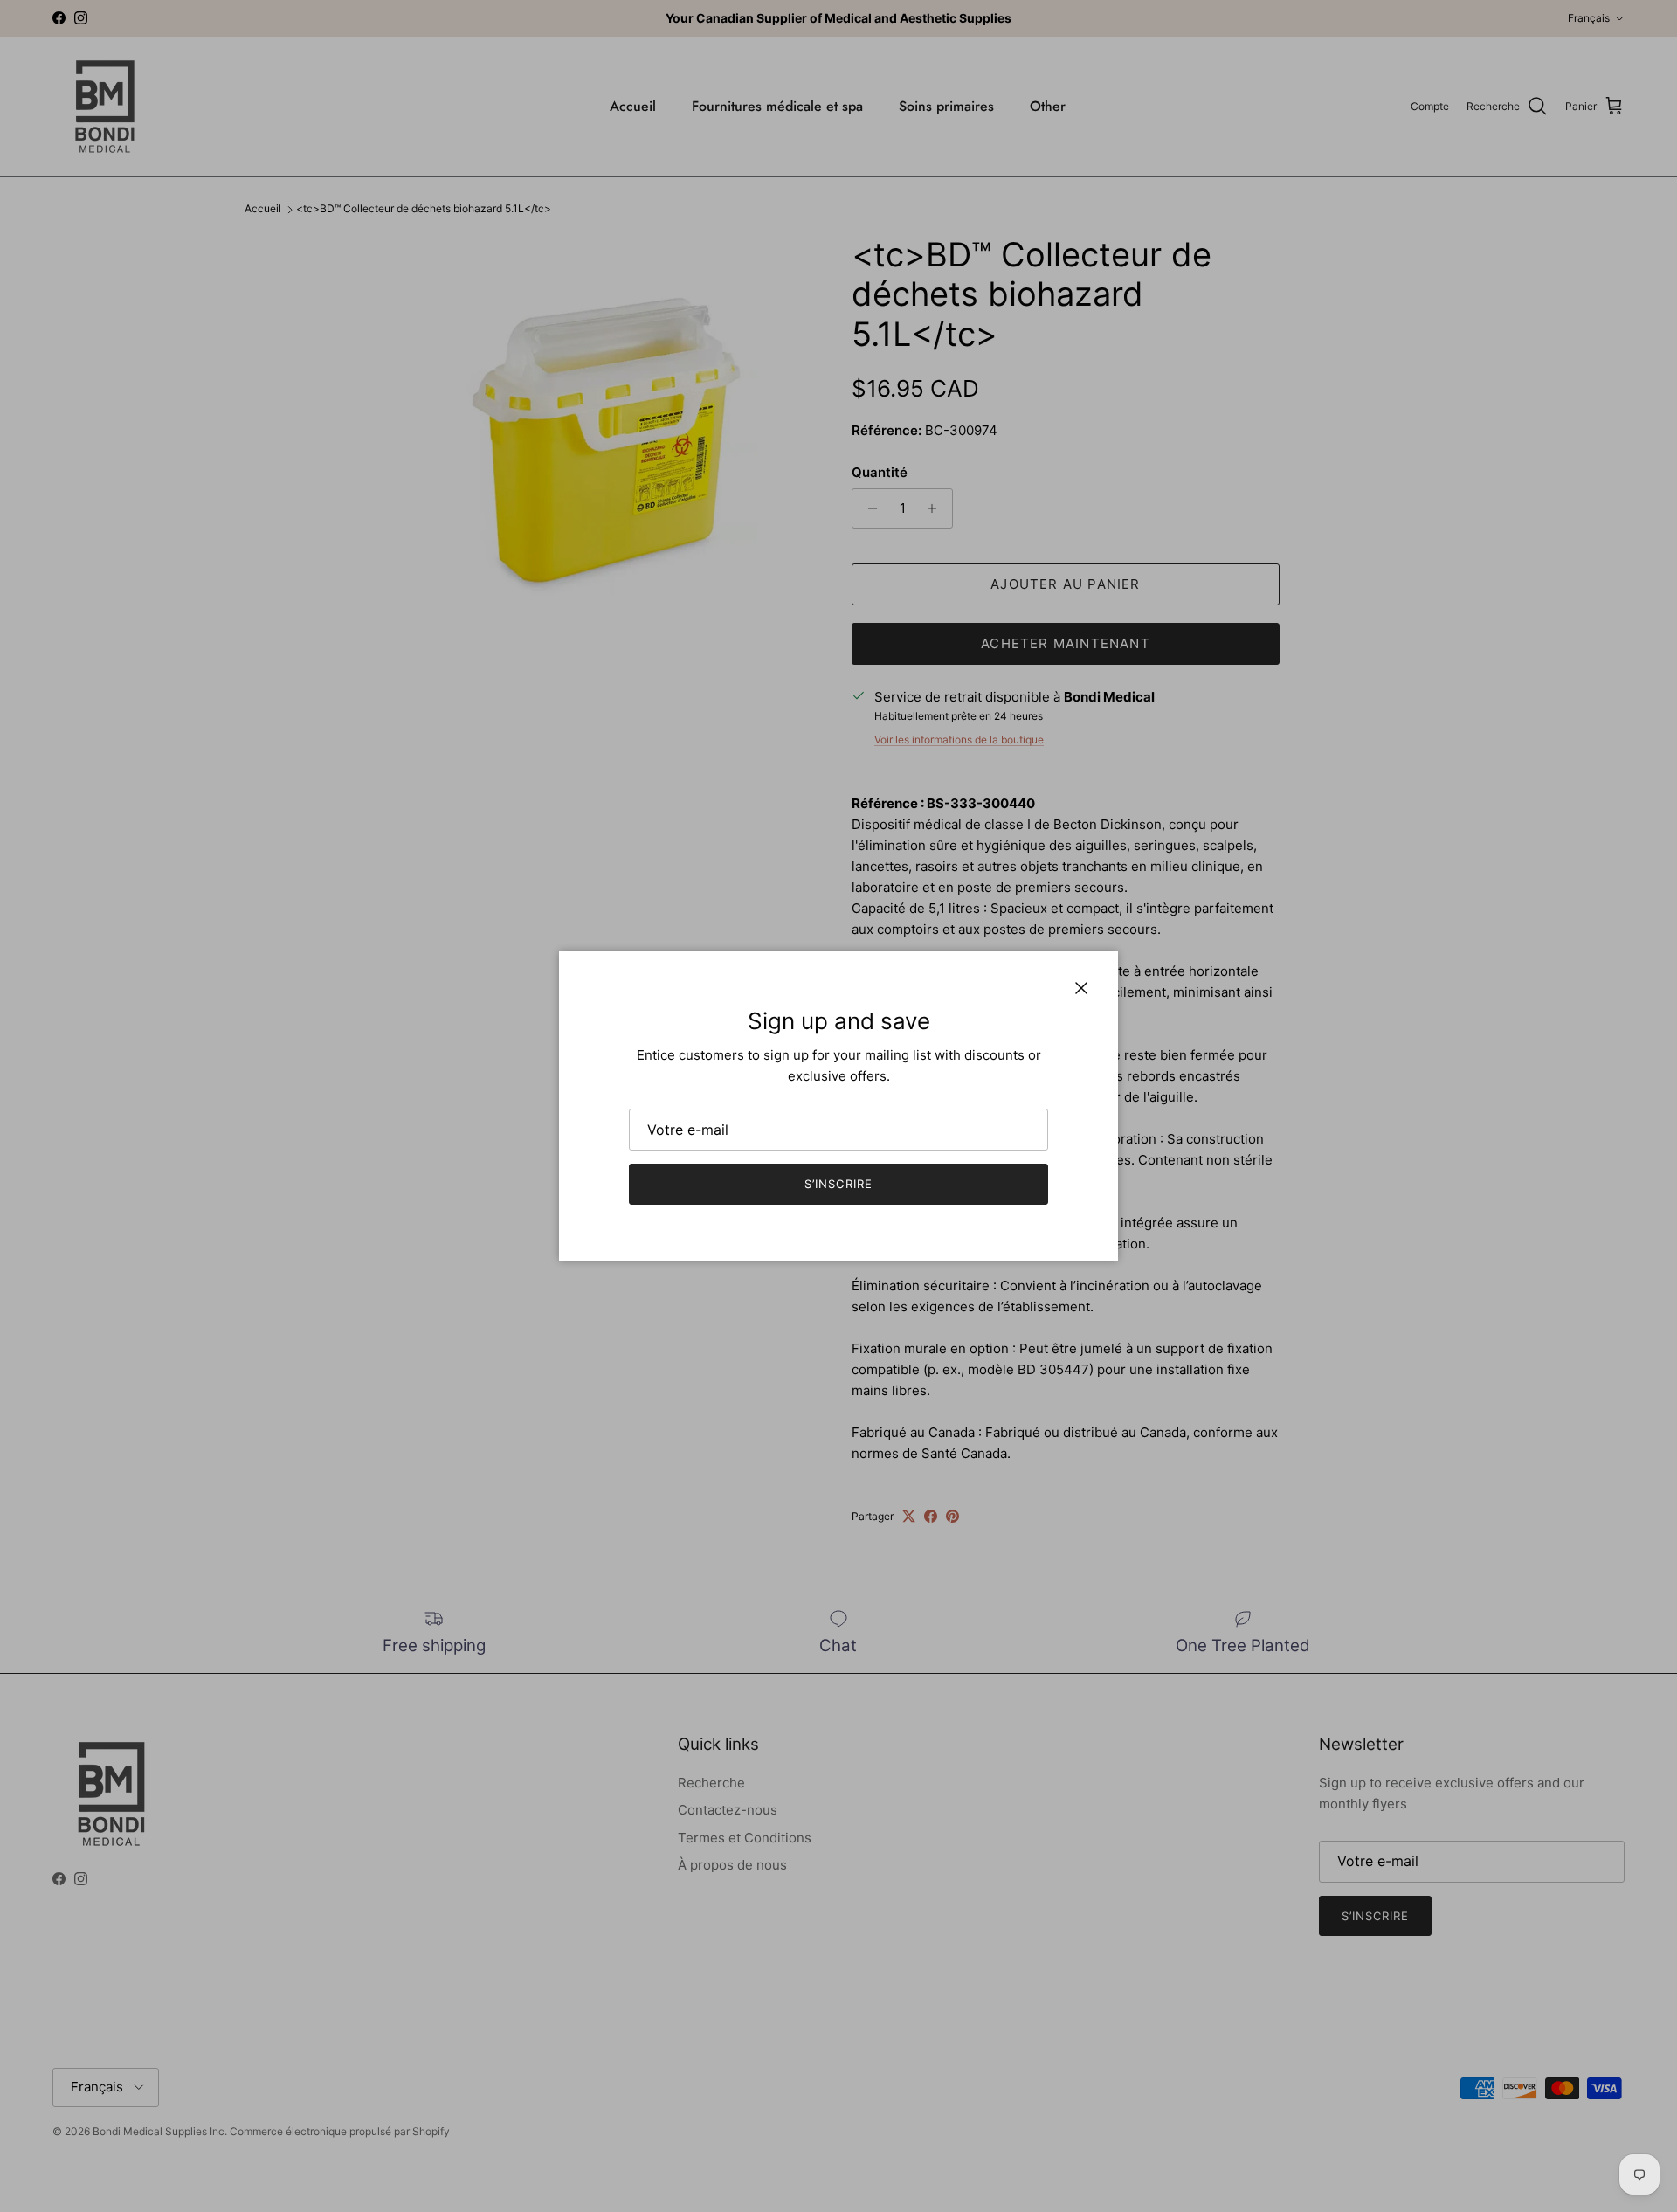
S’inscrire (838, 1184)
